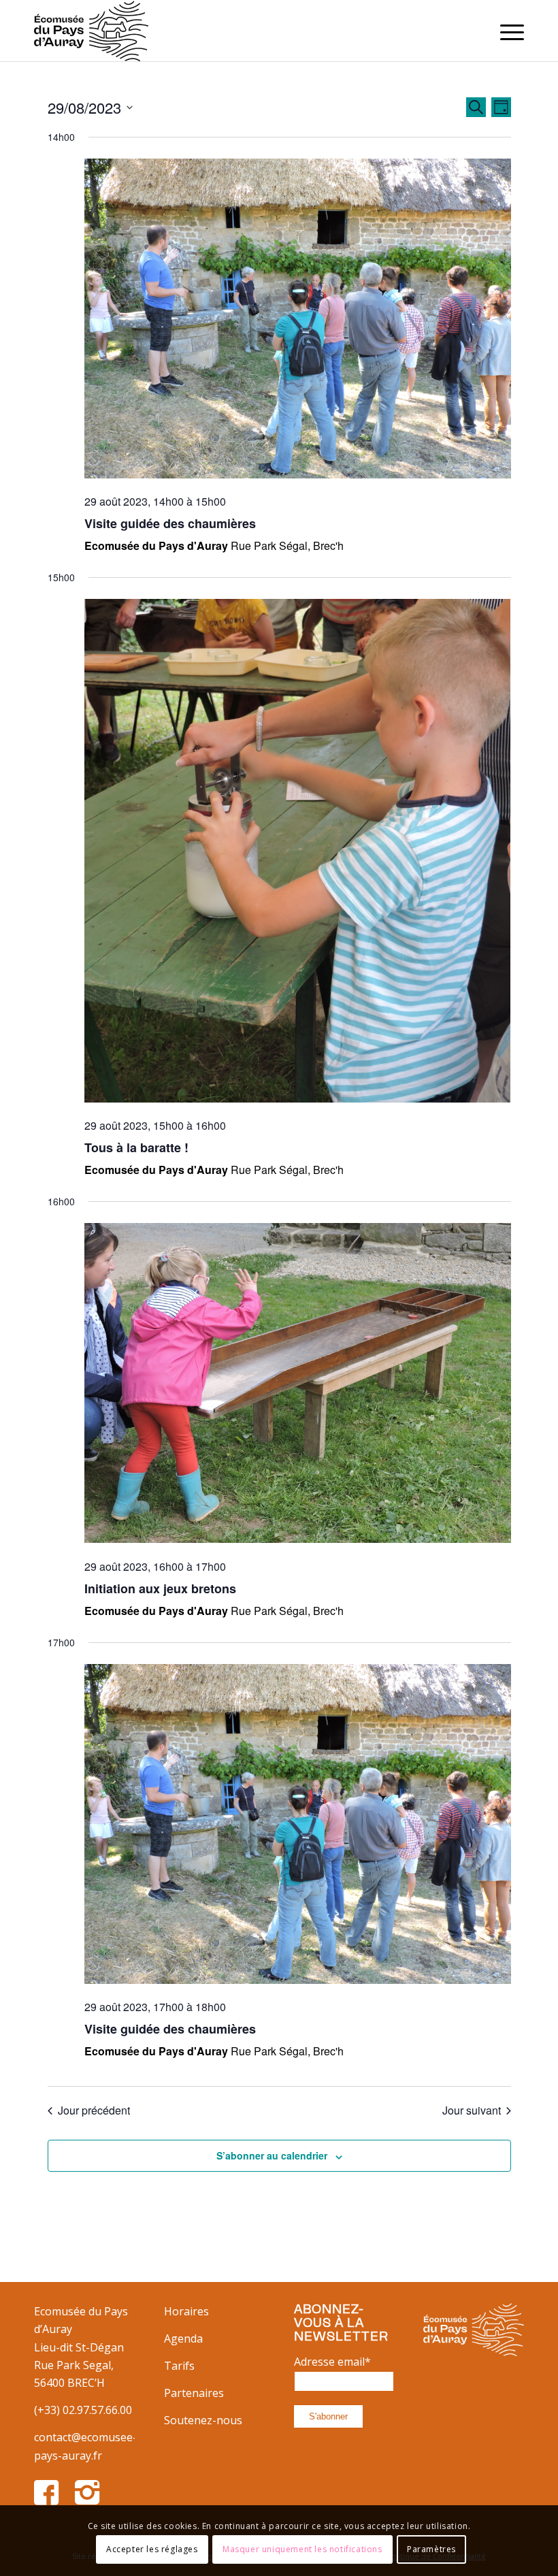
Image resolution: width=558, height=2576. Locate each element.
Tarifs (179, 2366)
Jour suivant (472, 2110)
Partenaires (194, 2393)
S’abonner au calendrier (272, 2155)
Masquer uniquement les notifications (302, 2549)
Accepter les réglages (152, 2549)
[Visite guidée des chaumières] (298, 321)
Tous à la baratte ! (136, 1147)
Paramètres (431, 2549)
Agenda (183, 2338)
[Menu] (505, 31)
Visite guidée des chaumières (170, 523)
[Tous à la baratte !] (298, 853)
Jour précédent (94, 2110)
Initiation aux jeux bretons (160, 1588)
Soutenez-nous (203, 2420)
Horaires (186, 2311)
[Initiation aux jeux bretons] (298, 1386)
